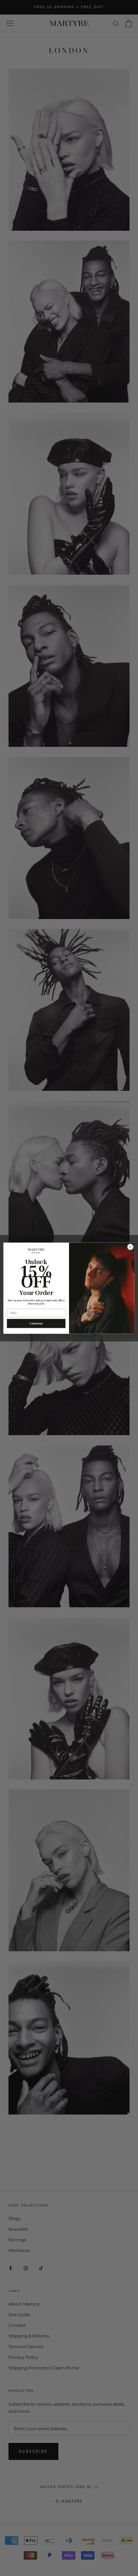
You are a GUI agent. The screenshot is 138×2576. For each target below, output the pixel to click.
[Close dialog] (130, 1247)
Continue (36, 1323)
